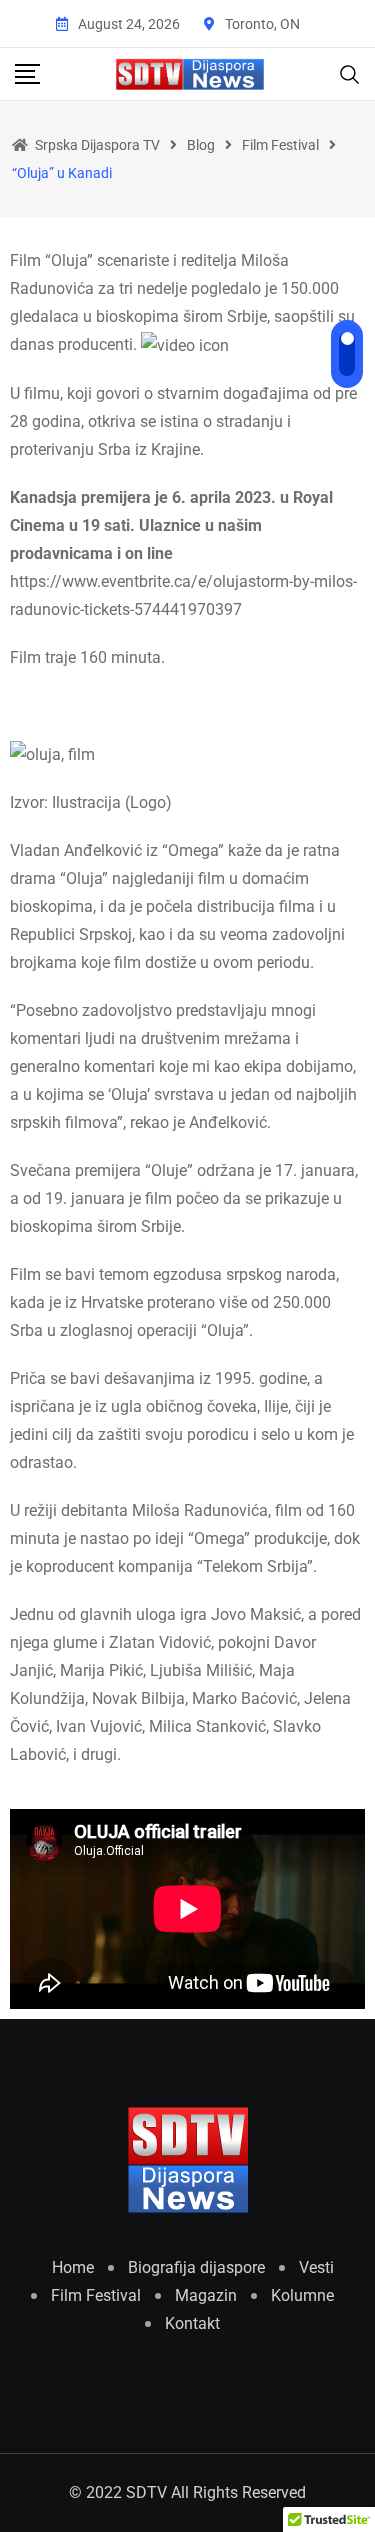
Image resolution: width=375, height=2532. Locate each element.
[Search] (350, 72)
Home (73, 2267)
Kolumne (302, 2295)
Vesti (316, 2267)
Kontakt (192, 2323)
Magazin (206, 2295)
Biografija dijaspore (196, 2267)
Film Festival (96, 2295)
